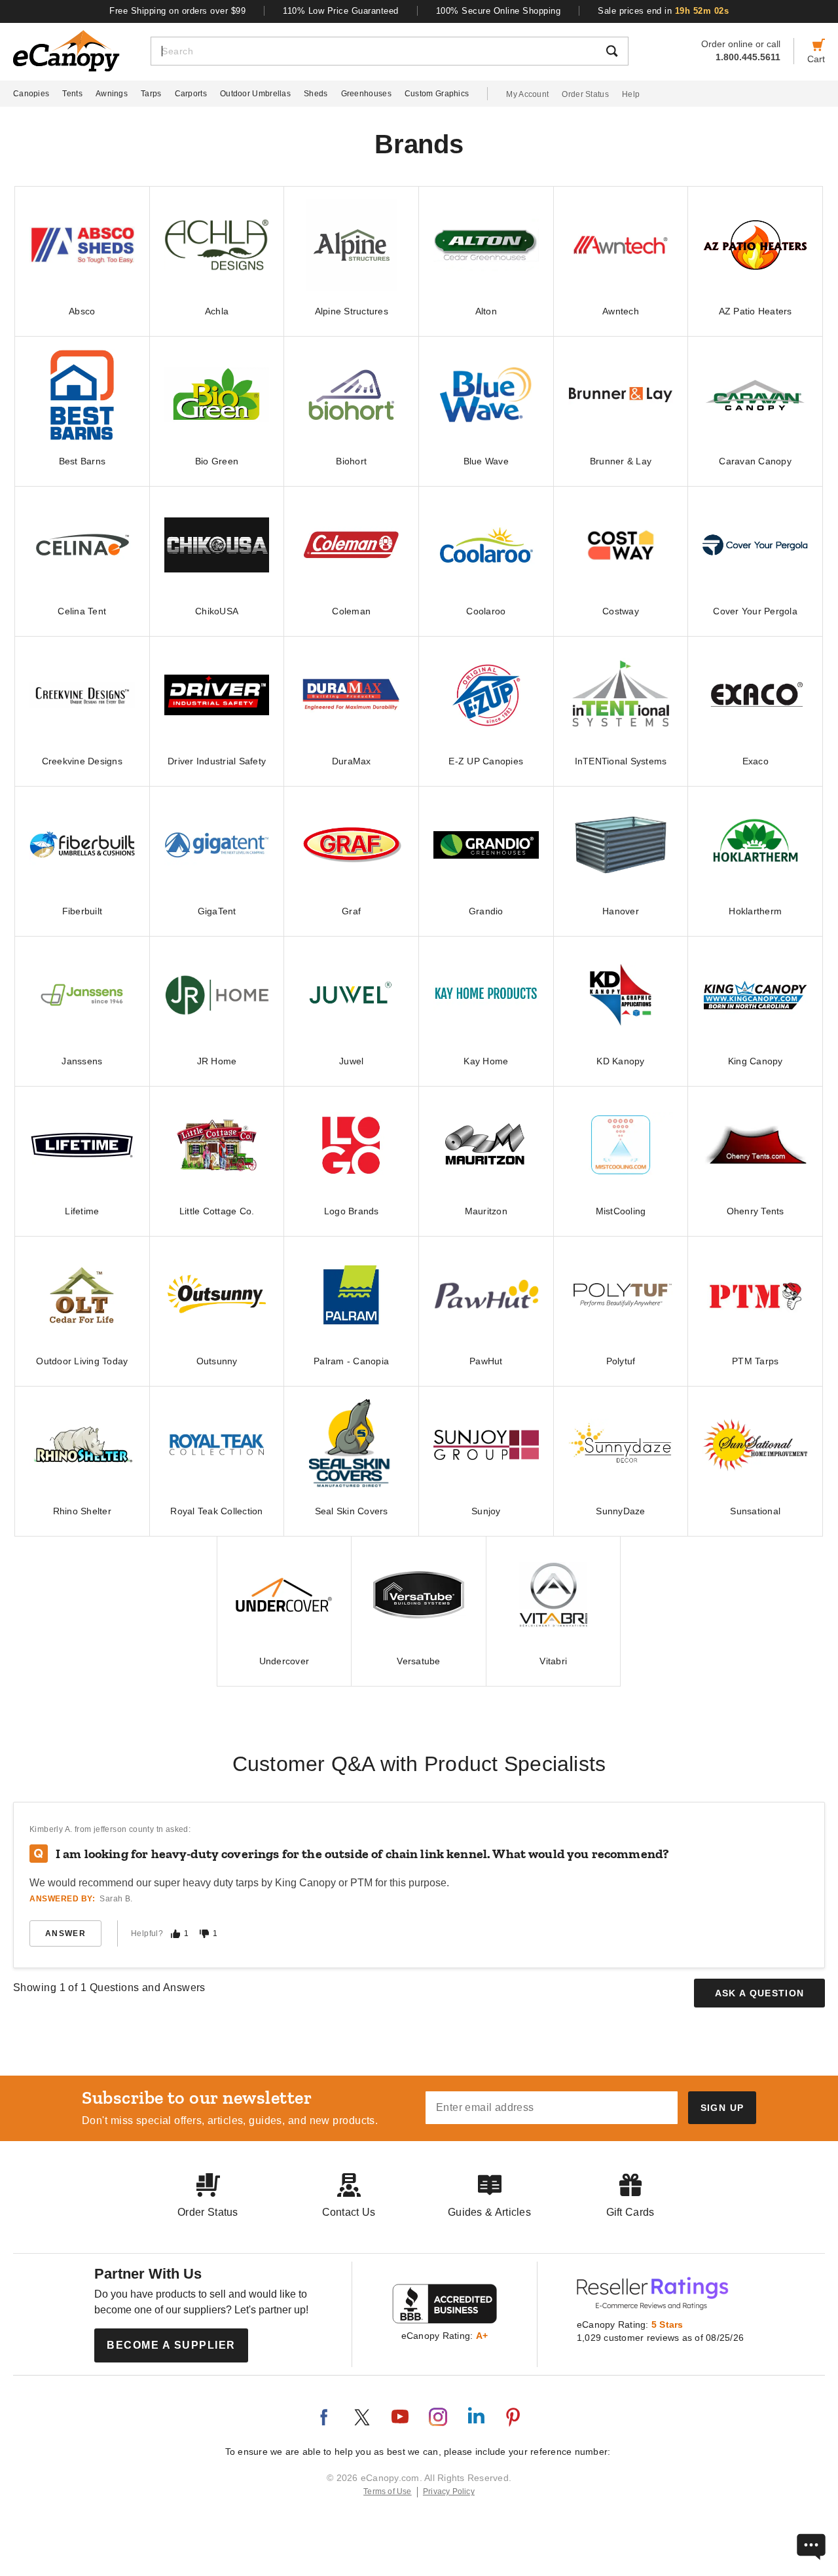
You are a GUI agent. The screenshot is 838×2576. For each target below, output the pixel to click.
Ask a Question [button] (760, 1993)
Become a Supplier (171, 2345)
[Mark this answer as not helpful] (204, 1934)
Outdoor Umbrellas (255, 94)
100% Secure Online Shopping (499, 11)
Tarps (151, 94)
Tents (72, 94)
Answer (65, 1933)
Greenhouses (366, 94)
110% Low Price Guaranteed (341, 11)
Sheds (316, 94)
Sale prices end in (663, 11)
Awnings (112, 94)
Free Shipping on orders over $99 (177, 11)
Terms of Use (388, 2492)
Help (631, 94)
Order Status (585, 94)
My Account (527, 94)
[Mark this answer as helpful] (175, 1934)
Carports (191, 94)
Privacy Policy (449, 2492)
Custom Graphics (437, 94)
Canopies (31, 94)
